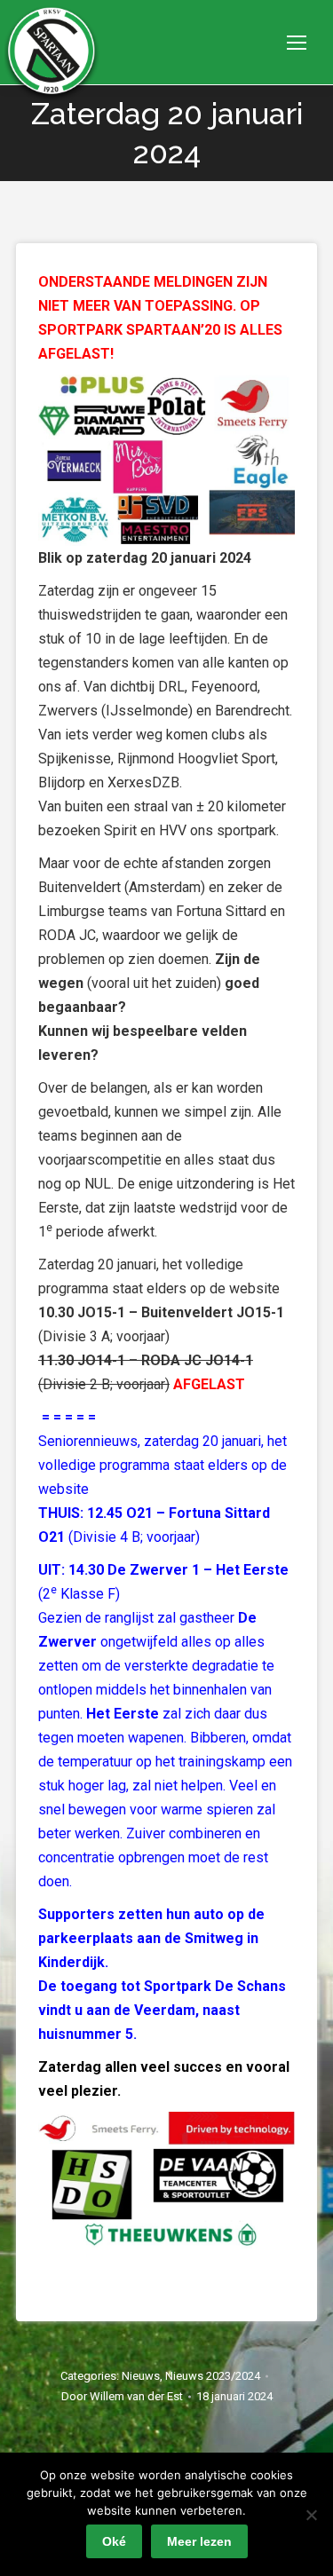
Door (122, 2396)
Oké (114, 2541)
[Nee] (311, 2515)
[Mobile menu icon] (297, 43)
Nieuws (141, 2376)
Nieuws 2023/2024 (213, 2376)
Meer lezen (199, 2541)
